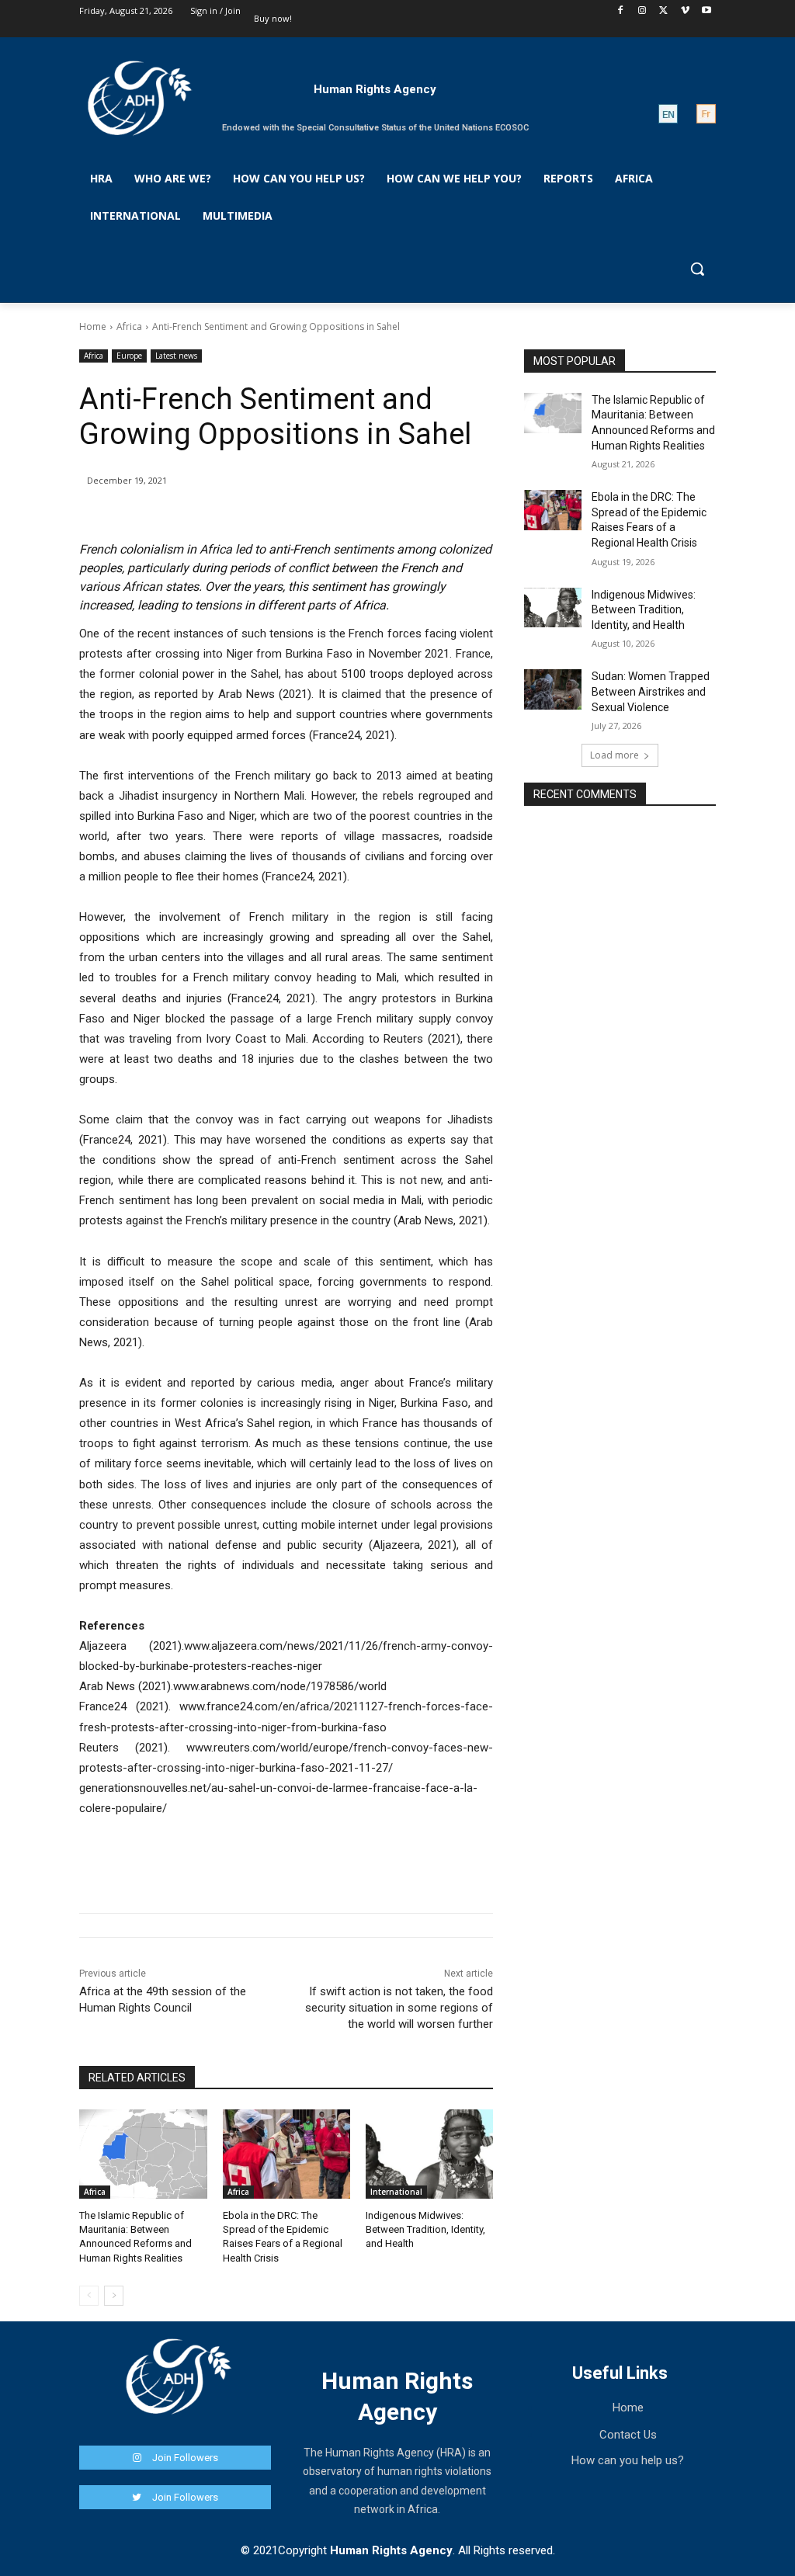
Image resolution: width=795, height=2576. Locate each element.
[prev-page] (89, 2296)
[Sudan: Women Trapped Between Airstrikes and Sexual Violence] (553, 689)
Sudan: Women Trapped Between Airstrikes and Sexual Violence (651, 691)
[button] (697, 269)
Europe (129, 356)
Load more (614, 755)
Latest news (176, 356)
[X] (663, 11)
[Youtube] (707, 11)
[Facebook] (621, 11)
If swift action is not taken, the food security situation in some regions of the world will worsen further (399, 2008)
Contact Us (628, 2435)
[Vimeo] (685, 11)
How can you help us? (628, 2460)
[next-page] (114, 2296)
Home (93, 326)
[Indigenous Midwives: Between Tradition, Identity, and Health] (429, 2154)
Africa (129, 326)
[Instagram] (642, 11)
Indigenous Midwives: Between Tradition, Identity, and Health (425, 2229)
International (396, 2192)
